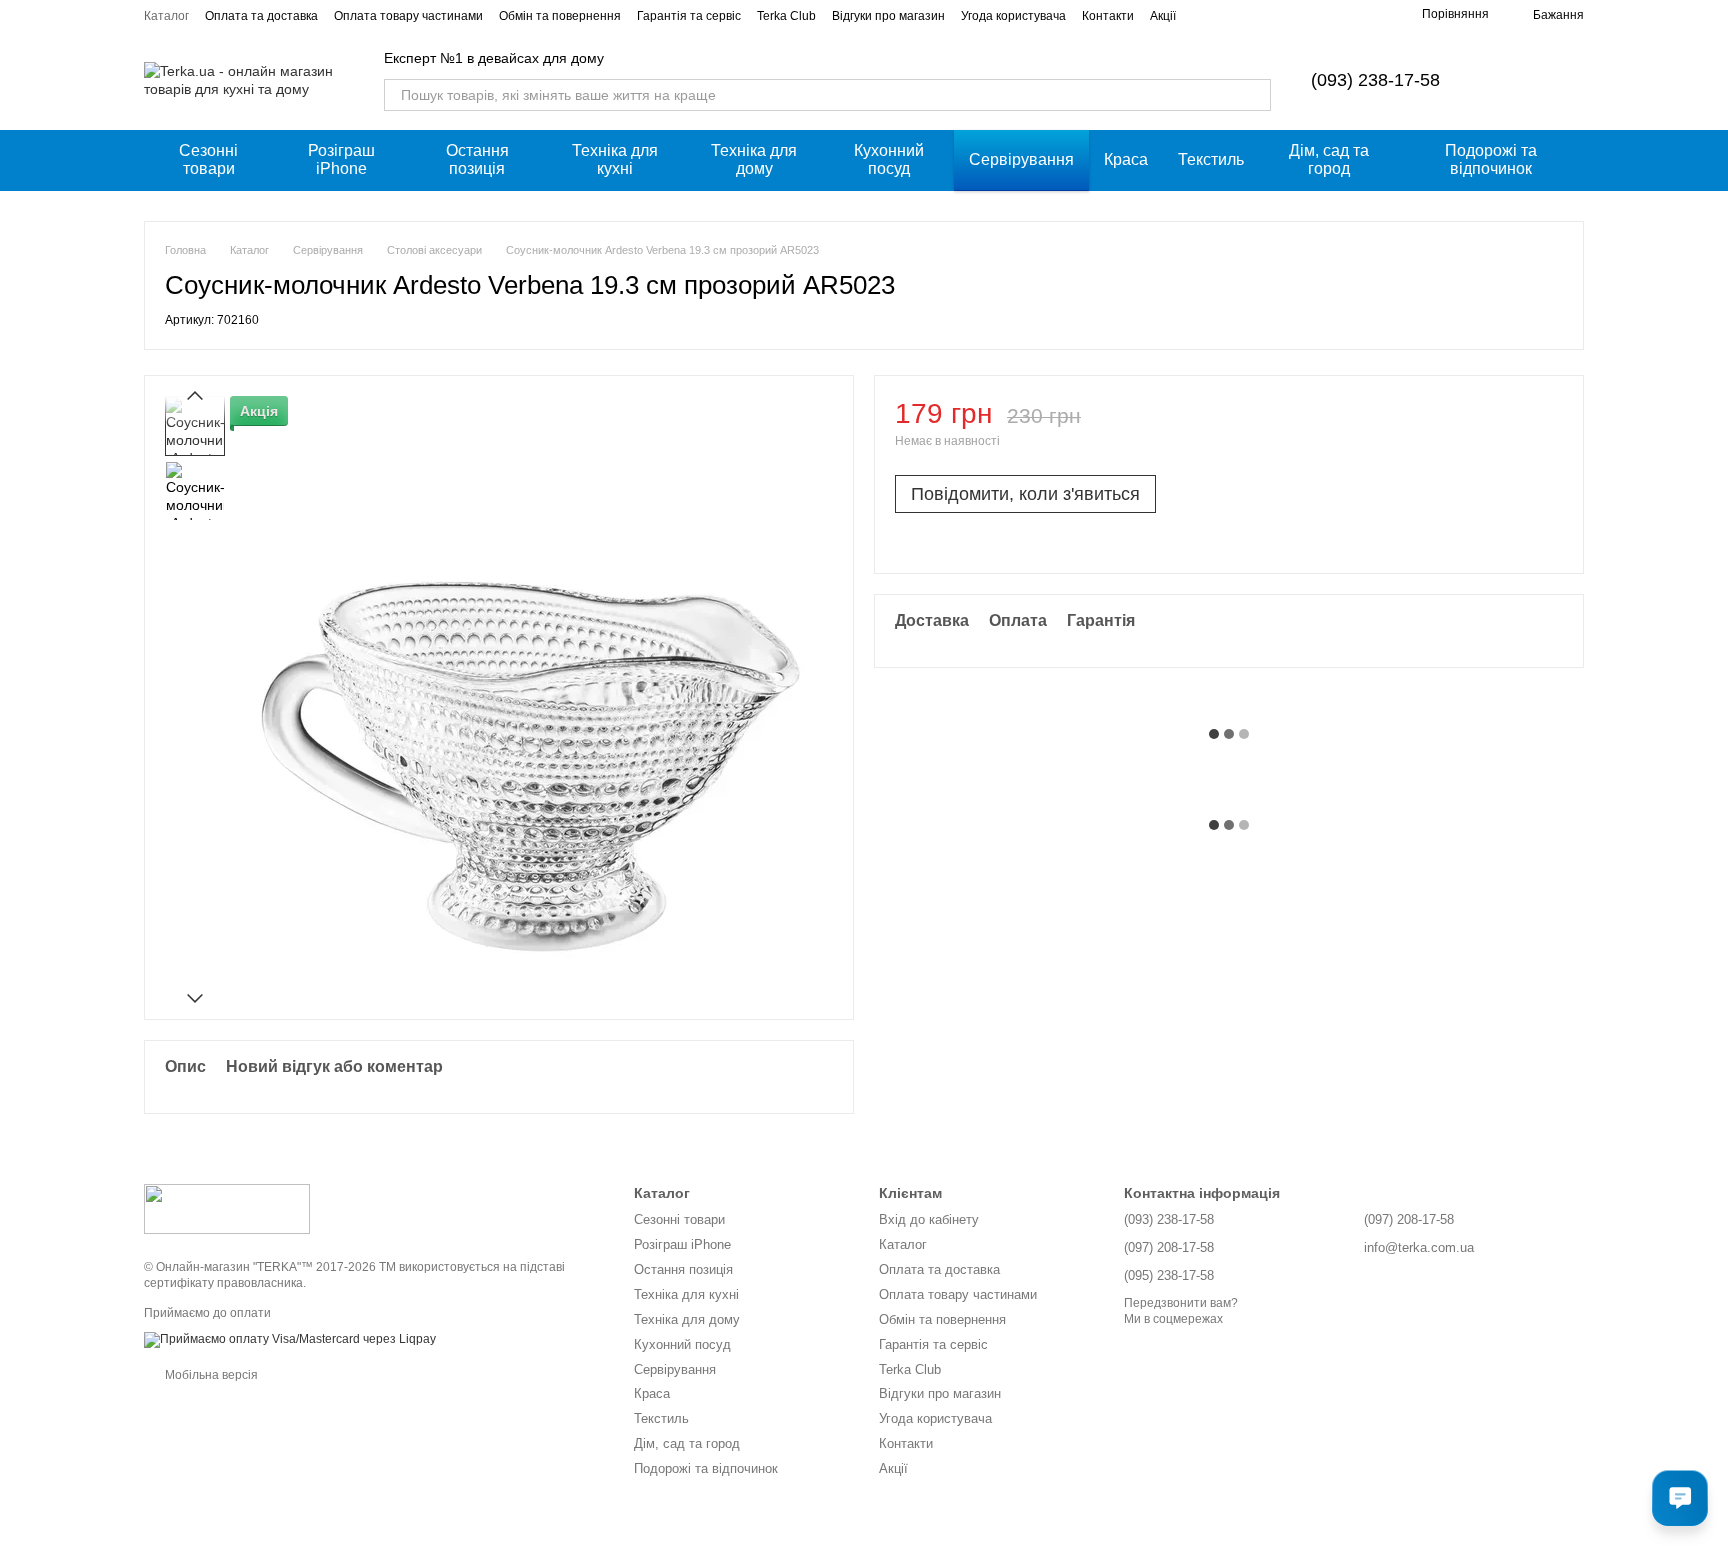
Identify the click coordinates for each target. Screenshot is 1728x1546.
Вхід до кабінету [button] (929, 1219)
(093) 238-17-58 (1375, 80)
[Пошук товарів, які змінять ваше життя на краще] (1255, 95)
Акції (1163, 16)
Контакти (1108, 16)
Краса (1126, 159)
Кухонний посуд (889, 159)
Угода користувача (1013, 16)
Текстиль (1211, 159)
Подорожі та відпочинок (1491, 159)
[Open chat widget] (1680, 1498)
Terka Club (786, 16)
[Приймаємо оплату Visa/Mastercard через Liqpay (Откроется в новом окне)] (290, 1339)
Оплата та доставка (261, 16)
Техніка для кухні (615, 159)
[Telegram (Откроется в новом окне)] (1370, 15)
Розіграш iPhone (341, 159)
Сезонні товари (208, 159)
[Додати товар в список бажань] (1553, 423)
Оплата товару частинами (408, 16)
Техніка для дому (754, 159)
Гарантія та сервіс (689, 16)
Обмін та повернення (560, 16)
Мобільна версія (210, 1375)
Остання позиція (477, 159)
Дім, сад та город (1329, 159)
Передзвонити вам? (1181, 1303)
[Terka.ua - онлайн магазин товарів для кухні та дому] (227, 1208)
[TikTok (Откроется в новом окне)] (1346, 15)
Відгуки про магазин (888, 16)
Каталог (166, 16)
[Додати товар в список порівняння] (1513, 423)
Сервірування (1021, 159)
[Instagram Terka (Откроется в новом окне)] (1322, 15)
